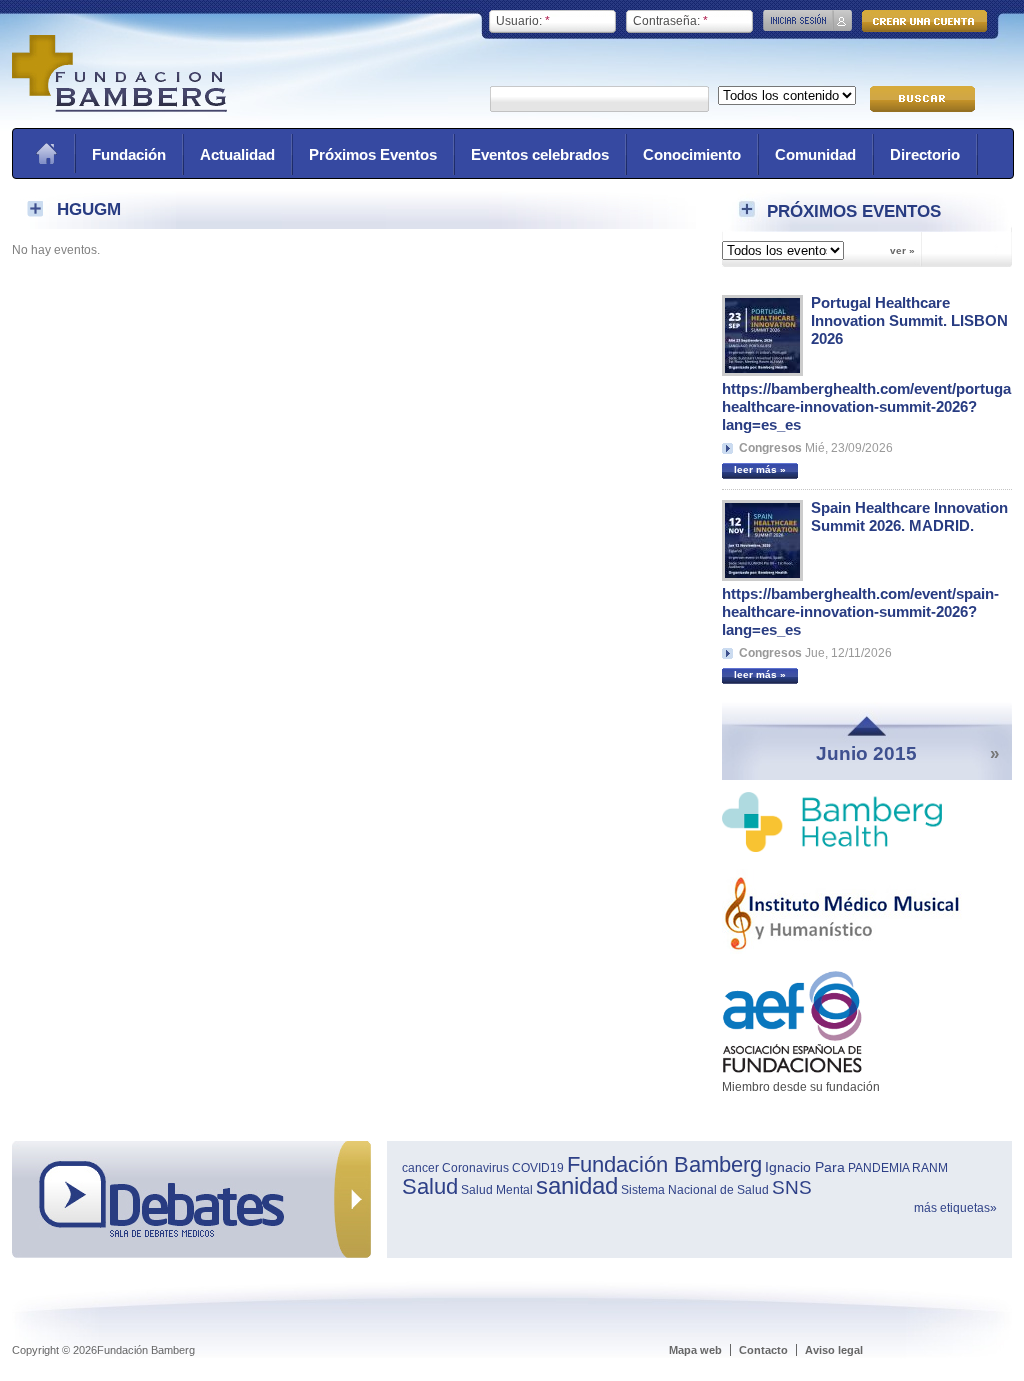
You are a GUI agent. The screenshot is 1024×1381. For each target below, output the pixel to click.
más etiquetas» (955, 1208)
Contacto (763, 1350)
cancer (420, 1168)
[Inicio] (119, 108)
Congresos (770, 448)
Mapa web (695, 1350)
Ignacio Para (805, 1167)
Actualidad (237, 154)
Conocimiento (692, 154)
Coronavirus (475, 1168)
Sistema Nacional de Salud (695, 1190)
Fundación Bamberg (664, 1164)
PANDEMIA (878, 1168)
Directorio (925, 154)
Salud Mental (497, 1190)
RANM (930, 1168)
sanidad (577, 1185)
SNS (792, 1187)
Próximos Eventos (373, 154)
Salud (430, 1186)
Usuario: (523, 21)
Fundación (129, 154)
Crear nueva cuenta (924, 21)
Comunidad (815, 154)
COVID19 (538, 1168)
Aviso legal (834, 1350)
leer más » (760, 469)
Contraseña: (670, 21)
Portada (46, 153)
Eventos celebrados (540, 154)
